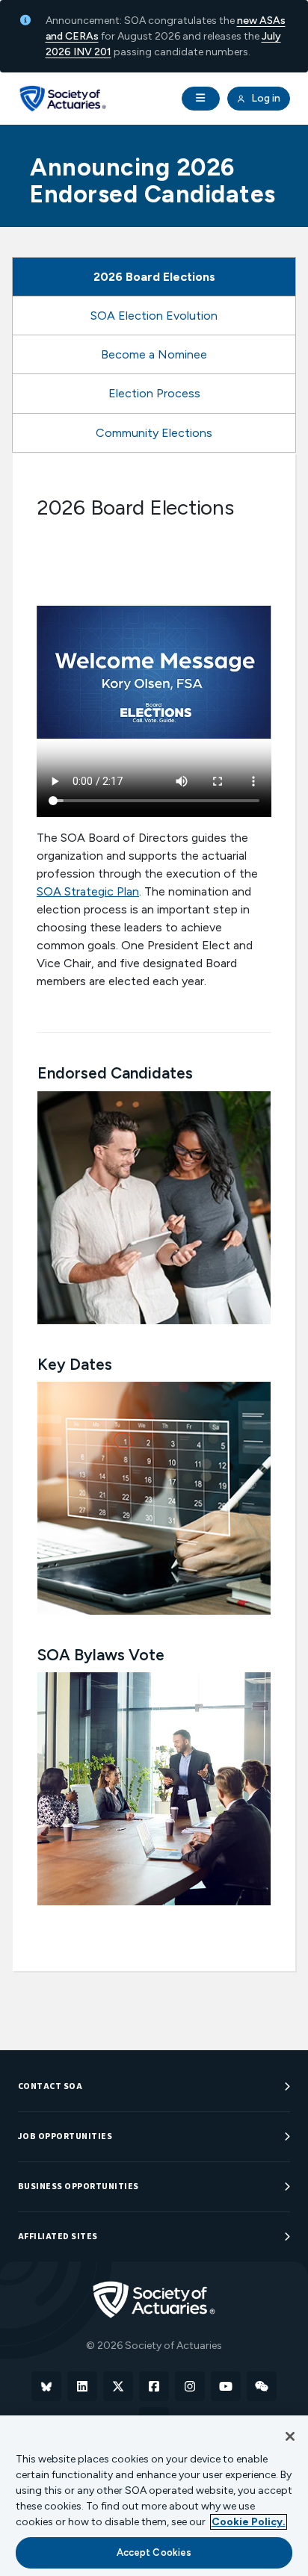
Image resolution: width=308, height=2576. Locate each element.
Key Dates (75, 1364)
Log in (265, 98)
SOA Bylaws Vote (101, 1655)
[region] (154, 2496)
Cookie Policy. (249, 2522)
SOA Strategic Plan (88, 891)
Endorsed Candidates (115, 1073)
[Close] (290, 2436)
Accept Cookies (154, 2552)
